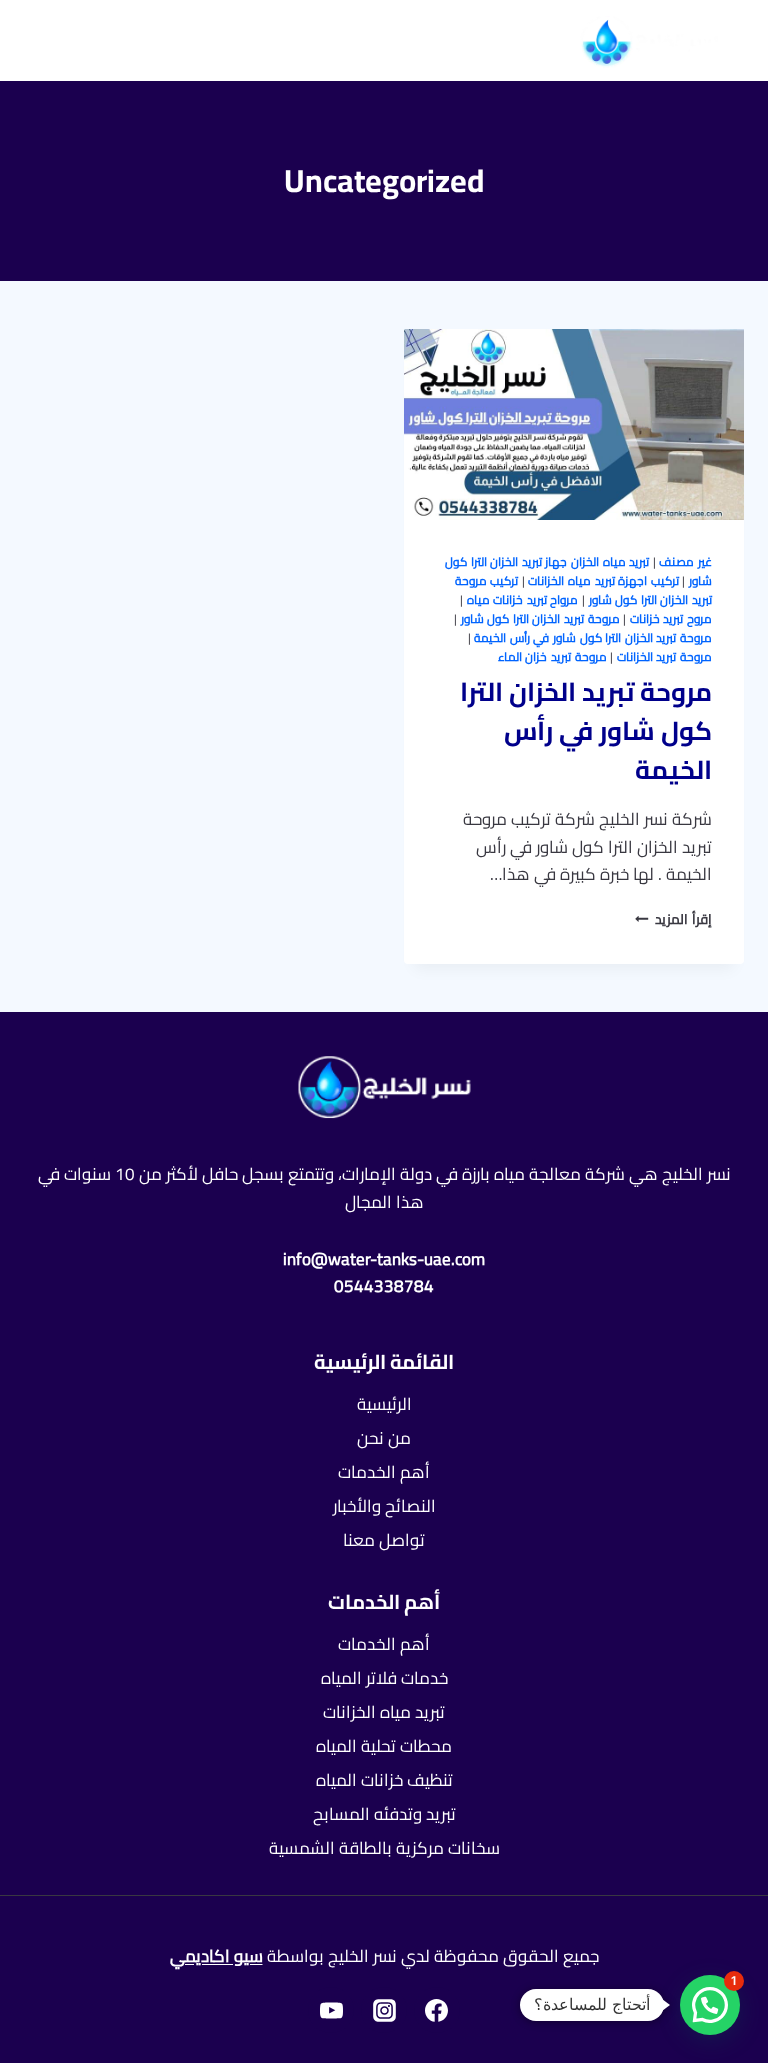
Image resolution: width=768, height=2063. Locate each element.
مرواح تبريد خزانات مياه (523, 599)
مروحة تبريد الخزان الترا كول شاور (540, 618)
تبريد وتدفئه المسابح (384, 1814)
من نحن (384, 1438)
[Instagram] (384, 2010)
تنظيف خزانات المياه (384, 1780)
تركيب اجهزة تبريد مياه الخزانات (603, 580)
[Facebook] (437, 2010)
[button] (710, 2005)
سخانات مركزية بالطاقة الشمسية (384, 1848)
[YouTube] (331, 2010)
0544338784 (384, 1286)
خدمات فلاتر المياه (384, 1678)
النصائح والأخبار (384, 1506)
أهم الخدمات (384, 1472)
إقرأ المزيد (673, 919)
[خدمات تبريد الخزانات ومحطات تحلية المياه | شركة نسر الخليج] (650, 40)
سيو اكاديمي (216, 1956)
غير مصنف (685, 561)
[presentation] (574, 424)
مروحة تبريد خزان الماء (552, 656)
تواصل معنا (384, 1540)
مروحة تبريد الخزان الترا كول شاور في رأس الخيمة (593, 637)
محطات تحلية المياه (384, 1746)
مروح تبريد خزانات (671, 618)
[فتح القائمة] (69, 39)
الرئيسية (384, 1404)
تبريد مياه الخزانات (384, 1712)
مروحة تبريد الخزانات (664, 656)
